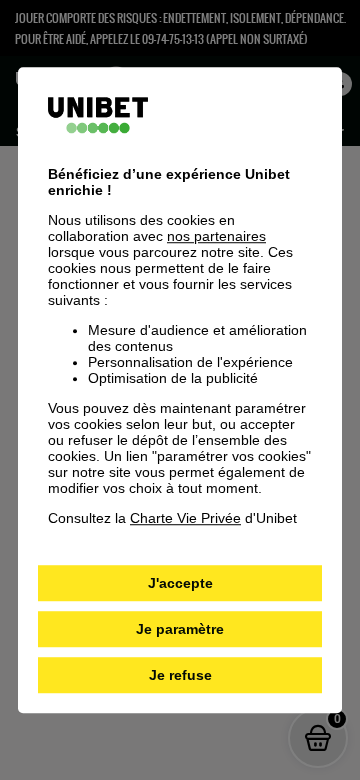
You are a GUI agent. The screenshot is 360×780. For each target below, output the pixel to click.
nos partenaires (216, 236)
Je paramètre (180, 629)
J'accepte (180, 583)
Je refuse (180, 675)
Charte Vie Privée (185, 518)
